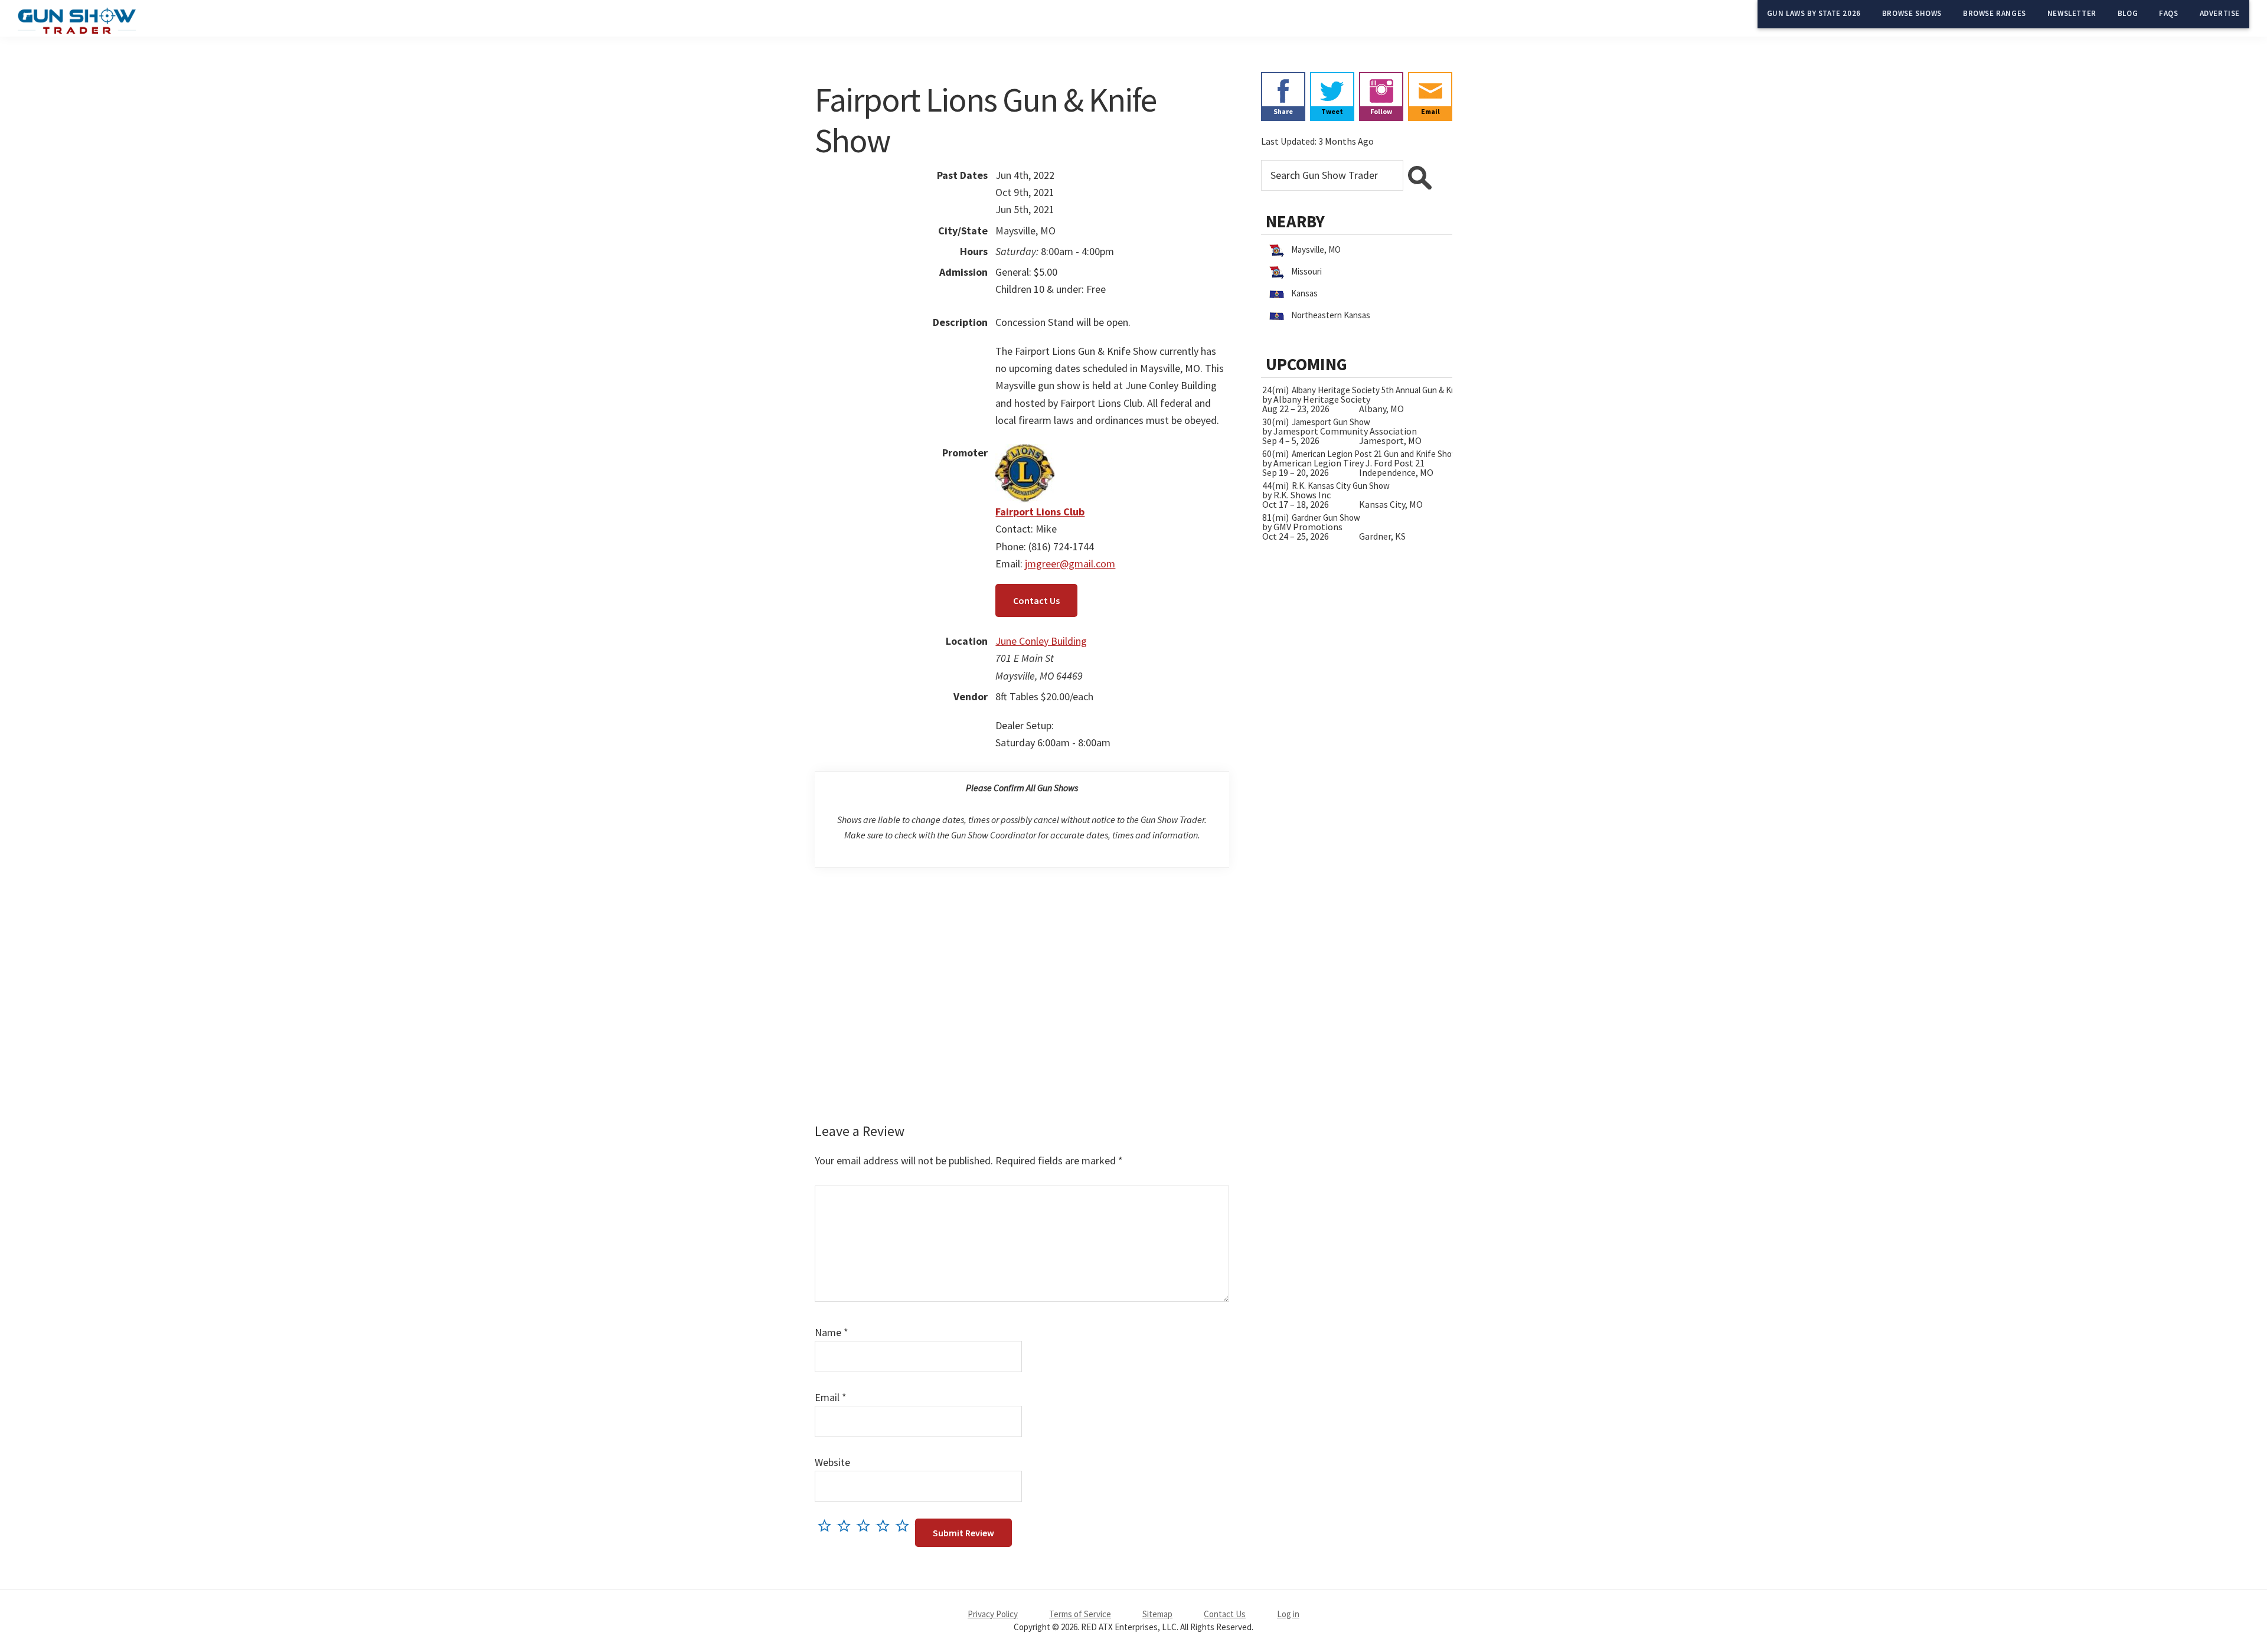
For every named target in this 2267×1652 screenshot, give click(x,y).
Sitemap (1157, 1614)
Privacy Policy (993, 1614)
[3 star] (866, 1525)
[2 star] (847, 1525)
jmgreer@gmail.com (1070, 564)
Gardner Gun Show (1326, 518)
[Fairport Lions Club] (1025, 453)
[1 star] (827, 1525)
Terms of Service (1080, 1614)
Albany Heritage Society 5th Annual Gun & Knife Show (1390, 390)
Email (831, 1397)
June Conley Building (1041, 641)
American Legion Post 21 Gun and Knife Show (1375, 454)
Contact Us (1036, 600)
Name (832, 1332)
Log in (1288, 1614)
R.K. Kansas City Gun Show (1341, 486)
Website (832, 1462)
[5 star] (905, 1525)
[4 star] (886, 1525)
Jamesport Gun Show (1331, 422)
